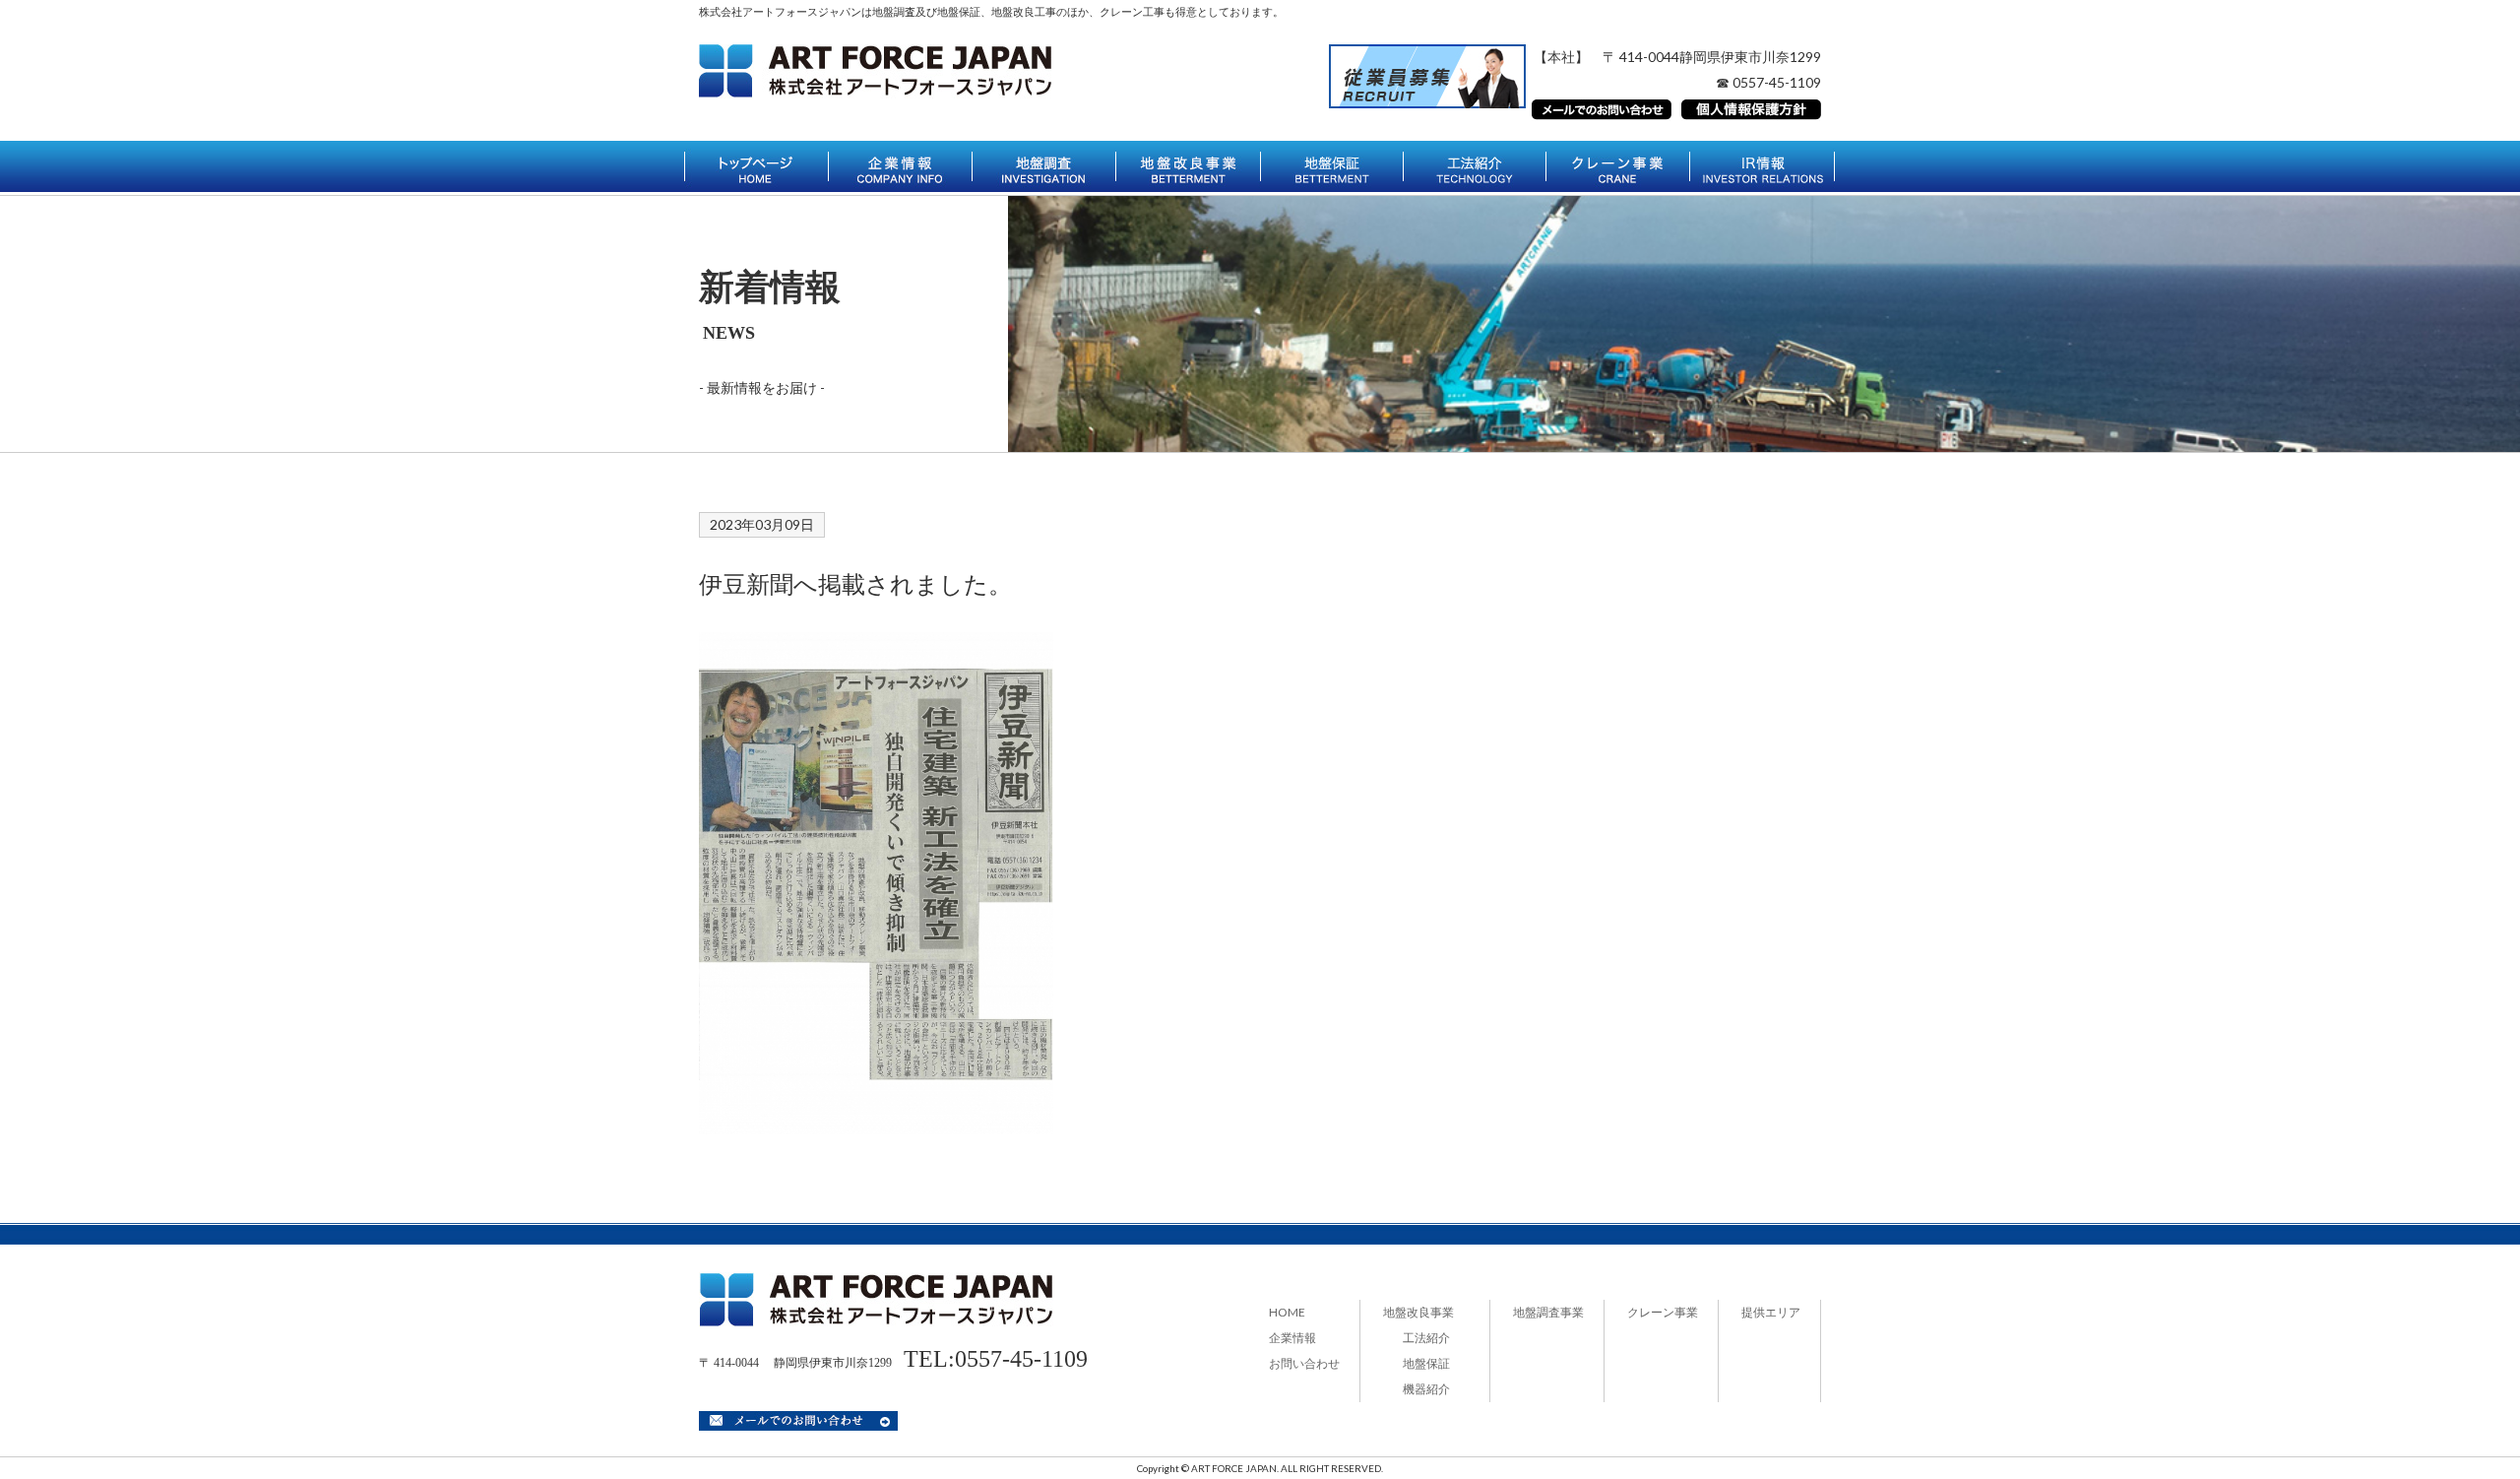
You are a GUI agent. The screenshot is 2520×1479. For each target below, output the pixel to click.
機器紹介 (1426, 1389)
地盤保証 (1426, 1363)
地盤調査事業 (1548, 1312)
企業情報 (1292, 1338)
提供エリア (1771, 1312)
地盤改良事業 (1418, 1312)
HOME (1287, 1312)
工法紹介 (1426, 1338)
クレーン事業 (1663, 1312)
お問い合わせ (1304, 1363)
